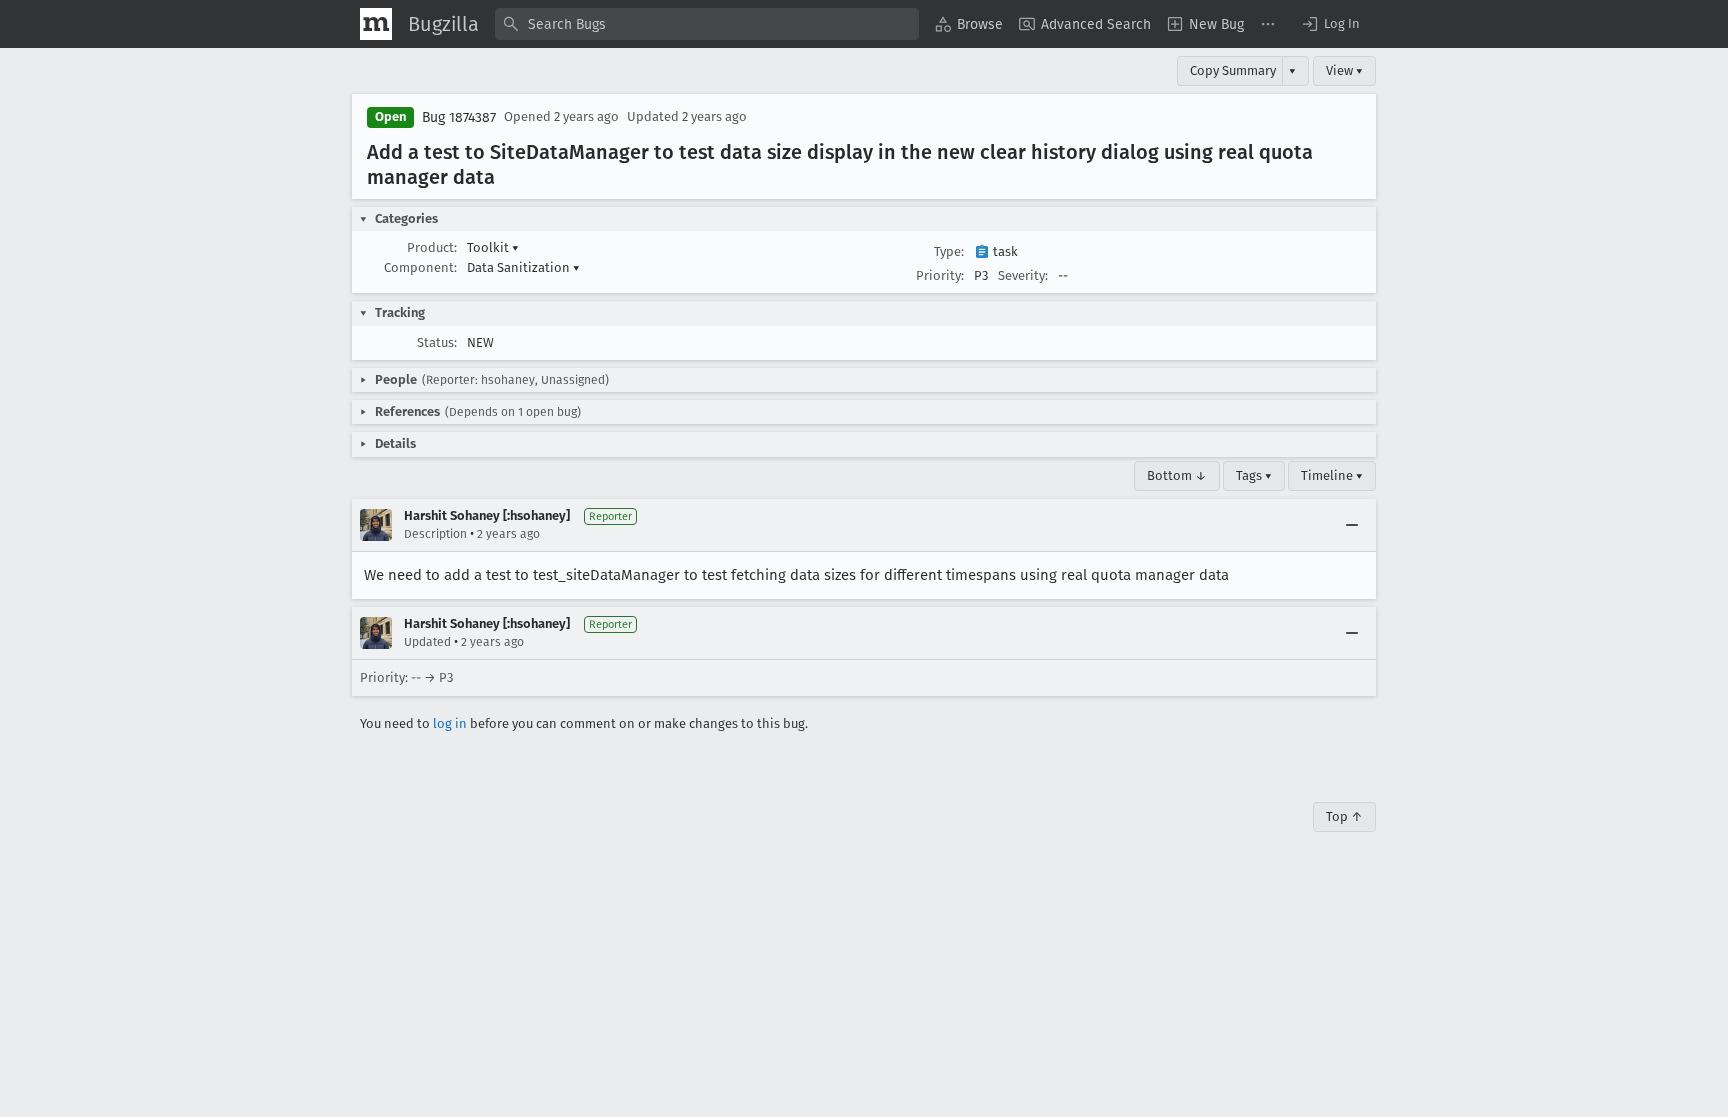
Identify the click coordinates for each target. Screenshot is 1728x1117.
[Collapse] (1352, 525)
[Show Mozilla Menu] (376, 24)
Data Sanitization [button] (523, 267)
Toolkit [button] (493, 247)
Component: (420, 267)
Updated (427, 642)
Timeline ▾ (1332, 475)
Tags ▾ (1254, 475)
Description (435, 534)
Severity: (1023, 275)
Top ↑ (1344, 816)
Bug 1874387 (459, 117)
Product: (432, 247)
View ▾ (1344, 70)
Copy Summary (1233, 70)
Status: (437, 342)
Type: (949, 251)
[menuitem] (969, 24)
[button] (1330, 24)
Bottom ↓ (1177, 475)
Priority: (940, 275)
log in (450, 723)
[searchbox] (707, 24)
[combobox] (707, 24)
